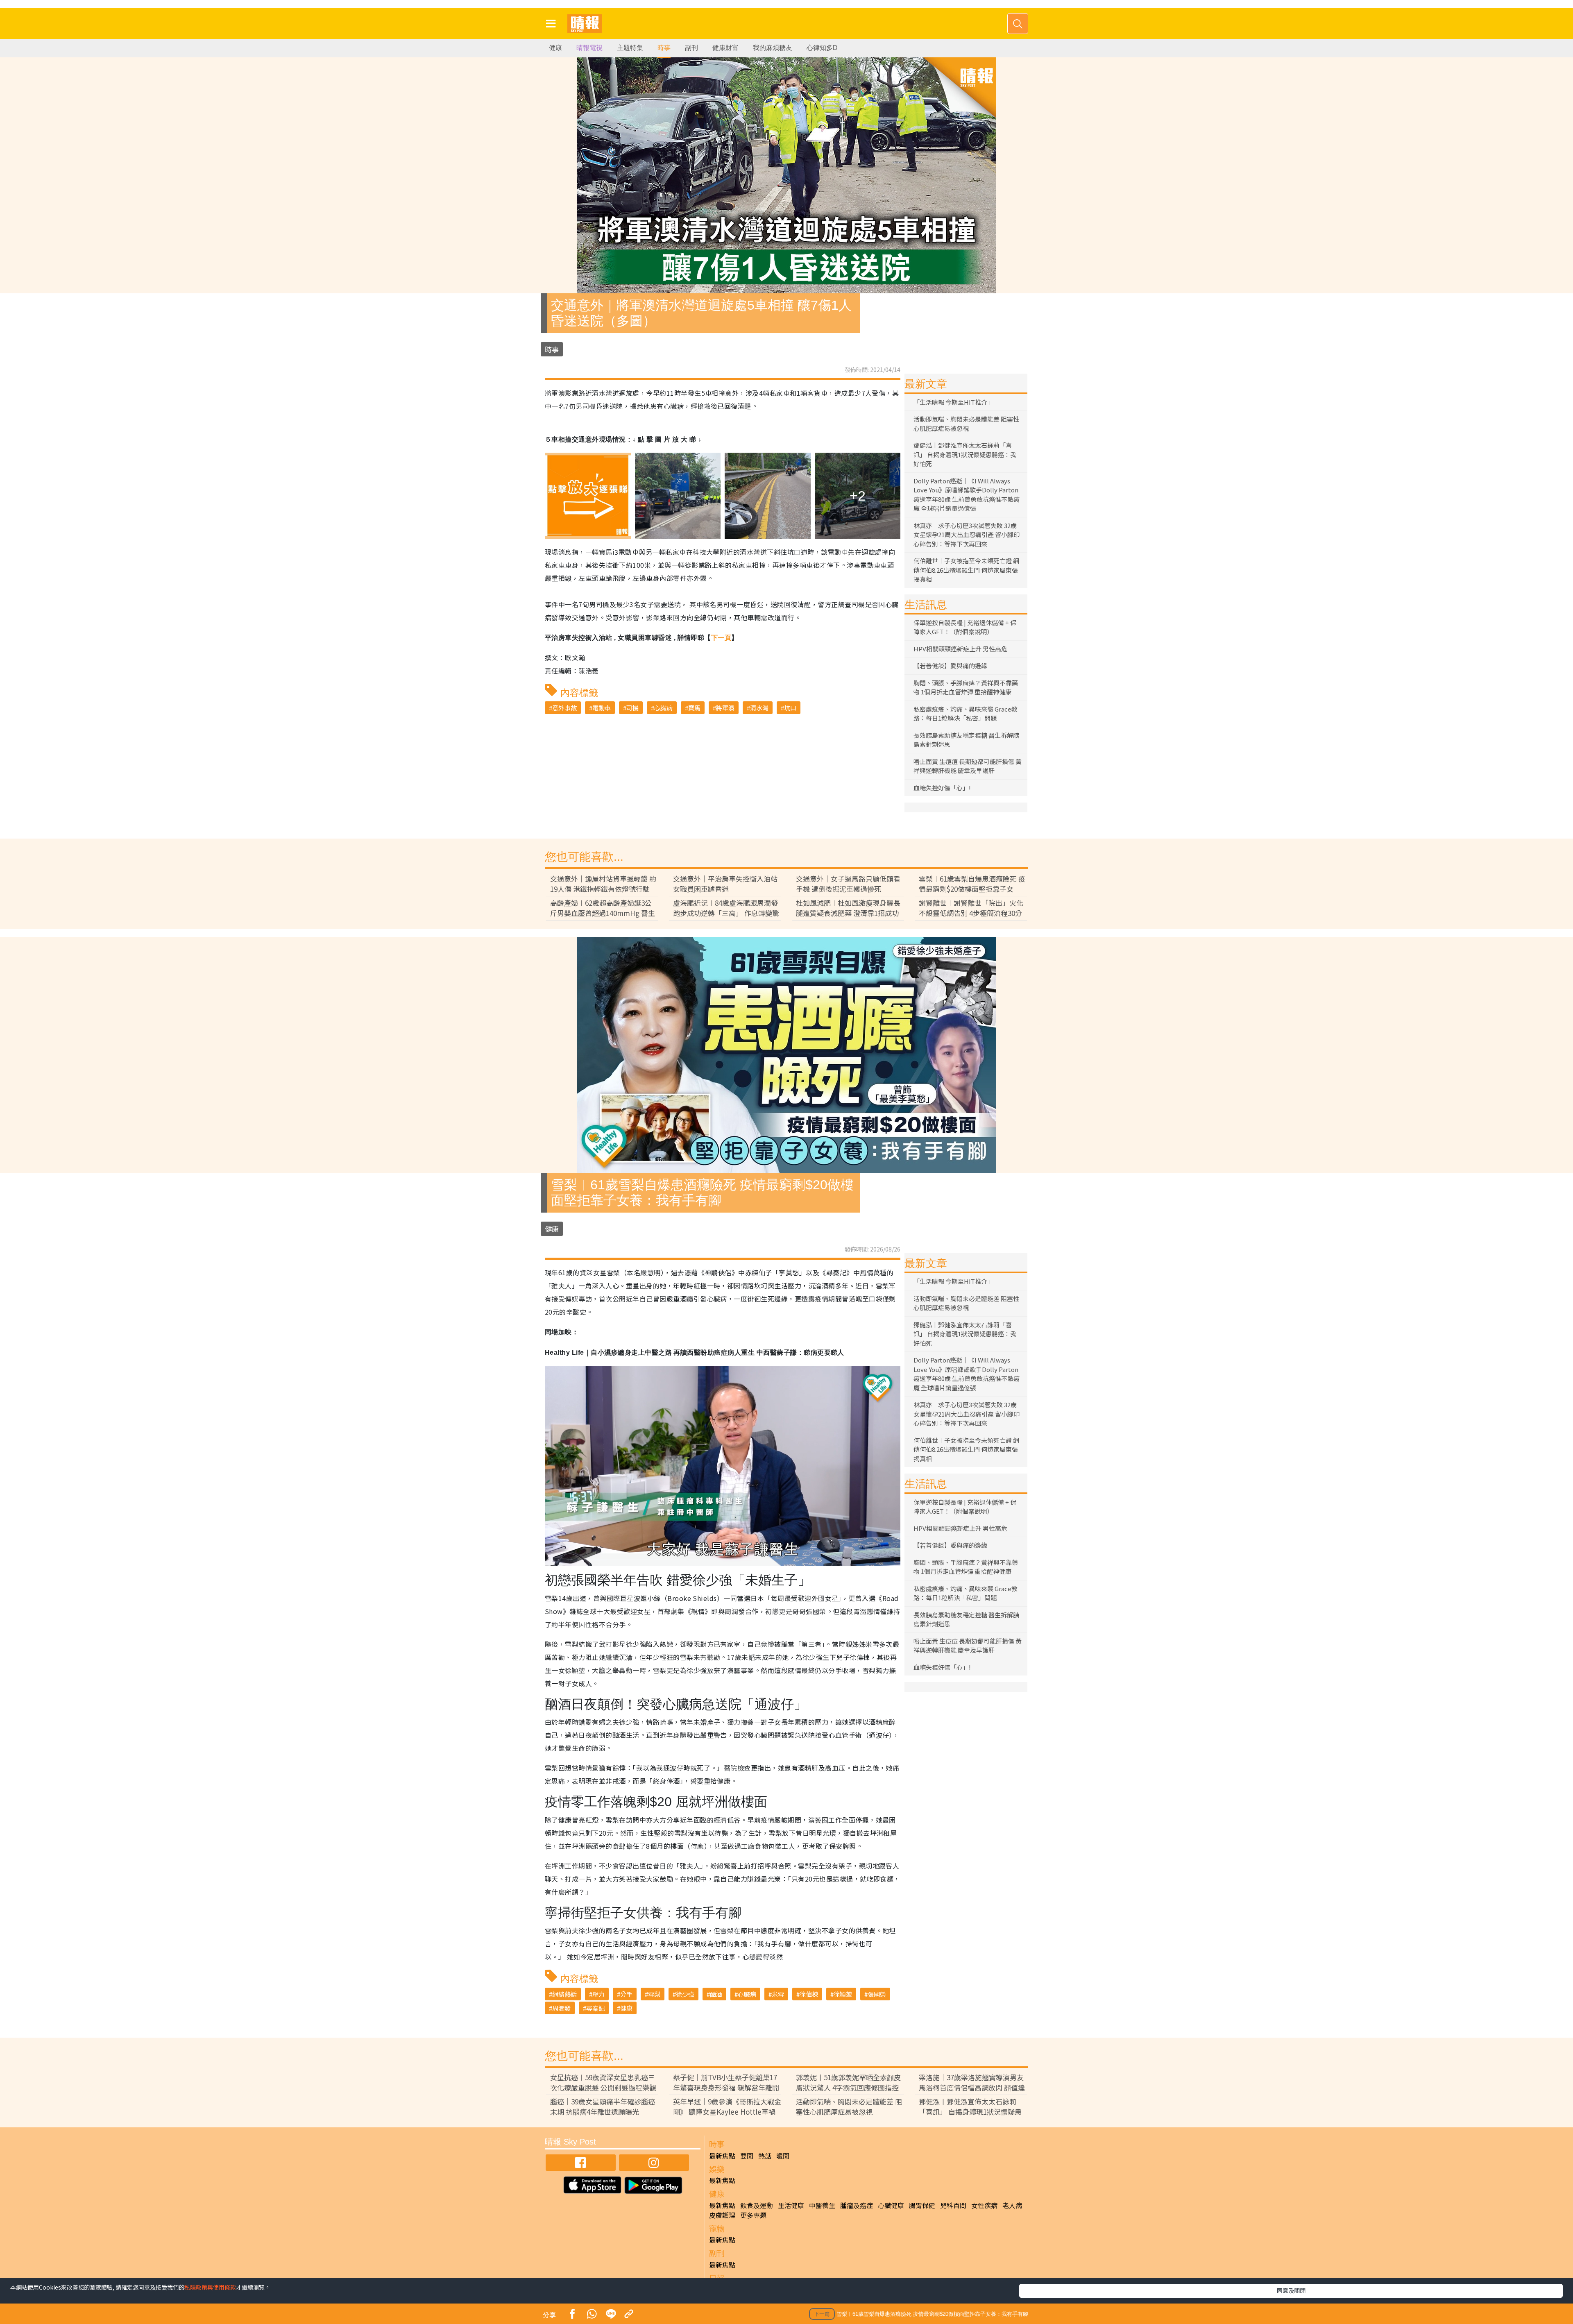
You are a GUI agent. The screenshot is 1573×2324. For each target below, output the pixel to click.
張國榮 (877, 1994)
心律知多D (822, 48)
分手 (626, 1994)
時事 (664, 48)
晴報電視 (589, 48)
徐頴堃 (843, 1994)
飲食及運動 (757, 2205)
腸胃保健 (922, 2205)
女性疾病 (984, 2205)
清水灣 (759, 708)
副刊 (691, 48)
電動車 (602, 708)
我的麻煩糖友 (773, 48)
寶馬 (694, 708)
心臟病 (663, 708)
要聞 (747, 2156)
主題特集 (630, 48)
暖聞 (783, 2156)
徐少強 (685, 1994)
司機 (632, 708)
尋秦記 (595, 2008)
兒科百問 (953, 2205)
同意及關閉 (1291, 2290)
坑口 (790, 708)
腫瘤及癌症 (857, 2205)
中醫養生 (822, 2205)
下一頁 (721, 638)
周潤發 (561, 2008)
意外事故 (564, 708)
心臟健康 (891, 2205)
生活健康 (791, 2205)
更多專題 (753, 2215)
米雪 (778, 1994)
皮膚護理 (722, 2215)
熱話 (765, 2156)
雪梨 (654, 1994)
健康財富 (725, 48)
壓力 (598, 1994)
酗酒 (716, 1994)
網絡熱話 (564, 1994)
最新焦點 (722, 2156)
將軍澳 (725, 708)
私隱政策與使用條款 (210, 2287)
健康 (555, 48)
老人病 (1012, 2205)
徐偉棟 (809, 1994)
